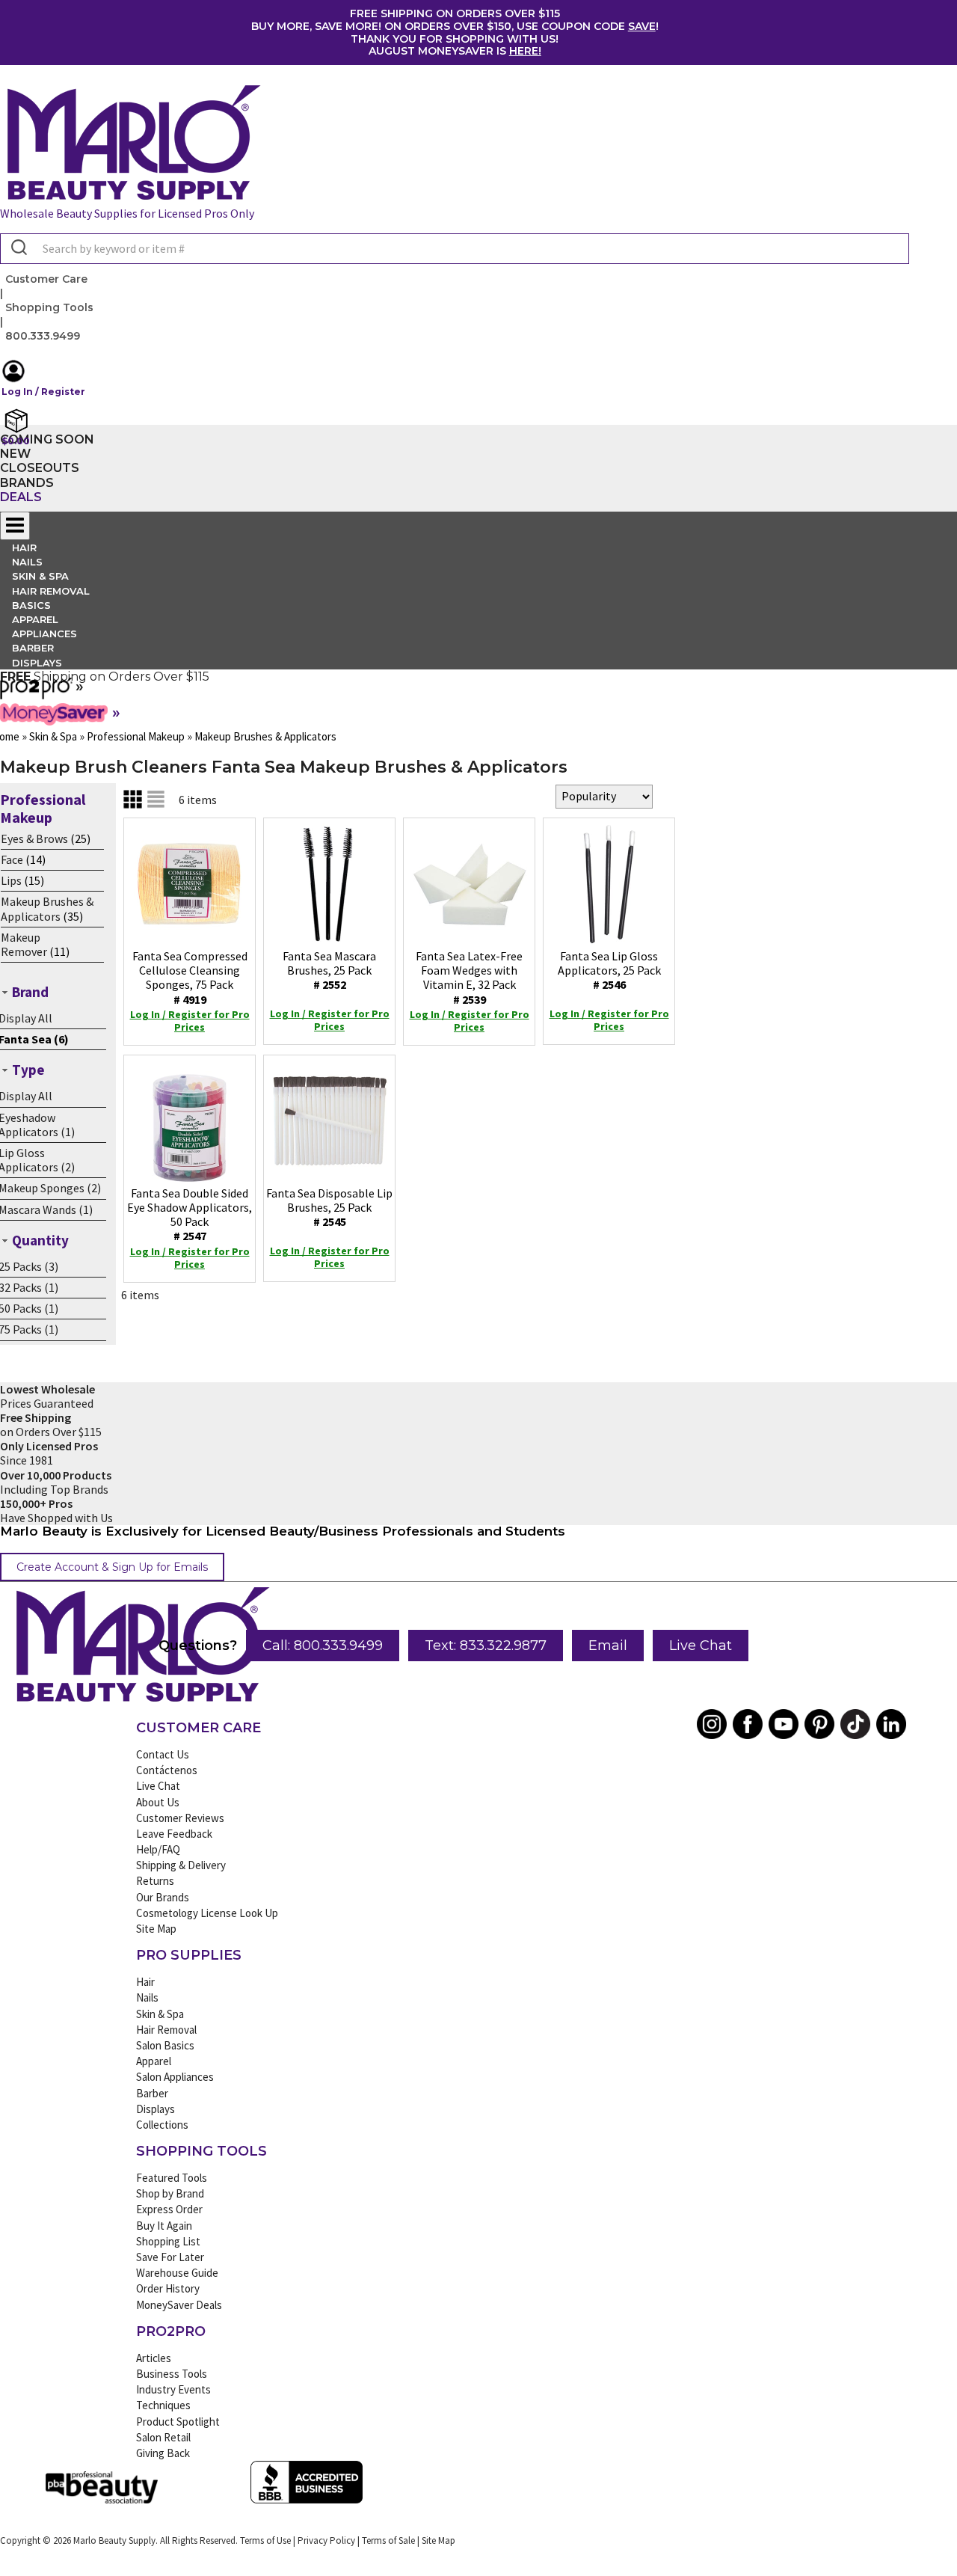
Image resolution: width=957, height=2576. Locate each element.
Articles (154, 2358)
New (15, 454)
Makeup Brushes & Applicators (47, 908)
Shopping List (168, 2241)
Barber (152, 2093)
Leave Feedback (174, 1834)
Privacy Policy (326, 2540)
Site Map (156, 1929)
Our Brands (163, 1897)
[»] (36, 694)
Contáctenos (167, 1770)
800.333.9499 (43, 336)
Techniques (163, 2405)
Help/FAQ (158, 1849)
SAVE (642, 26)
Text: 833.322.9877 (486, 1646)
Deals (21, 497)
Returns (155, 1881)
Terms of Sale (388, 2540)
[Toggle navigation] (15, 526)
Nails (147, 1997)
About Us (158, 1802)
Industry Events (173, 2389)
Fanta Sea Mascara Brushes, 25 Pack (329, 970)
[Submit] (18, 248)
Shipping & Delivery (181, 1865)
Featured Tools (172, 2178)
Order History (168, 2288)
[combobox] (455, 249)
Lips (11, 880)
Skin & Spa (160, 2014)
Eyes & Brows (34, 838)
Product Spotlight (178, 2422)
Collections (162, 2125)
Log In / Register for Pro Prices (190, 1021)
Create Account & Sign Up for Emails (112, 1567)
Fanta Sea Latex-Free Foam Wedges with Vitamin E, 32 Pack (469, 978)
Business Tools (172, 2374)
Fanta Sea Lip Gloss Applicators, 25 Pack (609, 970)
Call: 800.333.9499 (323, 1646)
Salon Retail (163, 2437)
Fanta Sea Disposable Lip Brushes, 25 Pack (329, 1207)
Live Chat (701, 1646)
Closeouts (40, 468)
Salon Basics (165, 2045)
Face (12, 859)
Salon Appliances (175, 2077)
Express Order (169, 2209)
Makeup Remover (24, 944)
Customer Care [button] (46, 279)
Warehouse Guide (177, 2273)
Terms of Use (265, 2540)
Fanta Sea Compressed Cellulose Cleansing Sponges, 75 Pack (190, 978)
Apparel (154, 2061)
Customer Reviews (180, 1818)
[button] (455, 379)
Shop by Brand (170, 2193)
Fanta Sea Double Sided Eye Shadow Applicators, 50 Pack (190, 1215)
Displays (37, 663)
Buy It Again (164, 2226)
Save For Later (170, 2257)
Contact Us (163, 1754)
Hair (145, 1982)
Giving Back (163, 2453)
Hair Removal (166, 2030)
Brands (27, 483)
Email (608, 1646)
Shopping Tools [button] (49, 307)
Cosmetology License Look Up (207, 1913)
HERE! (525, 51)
